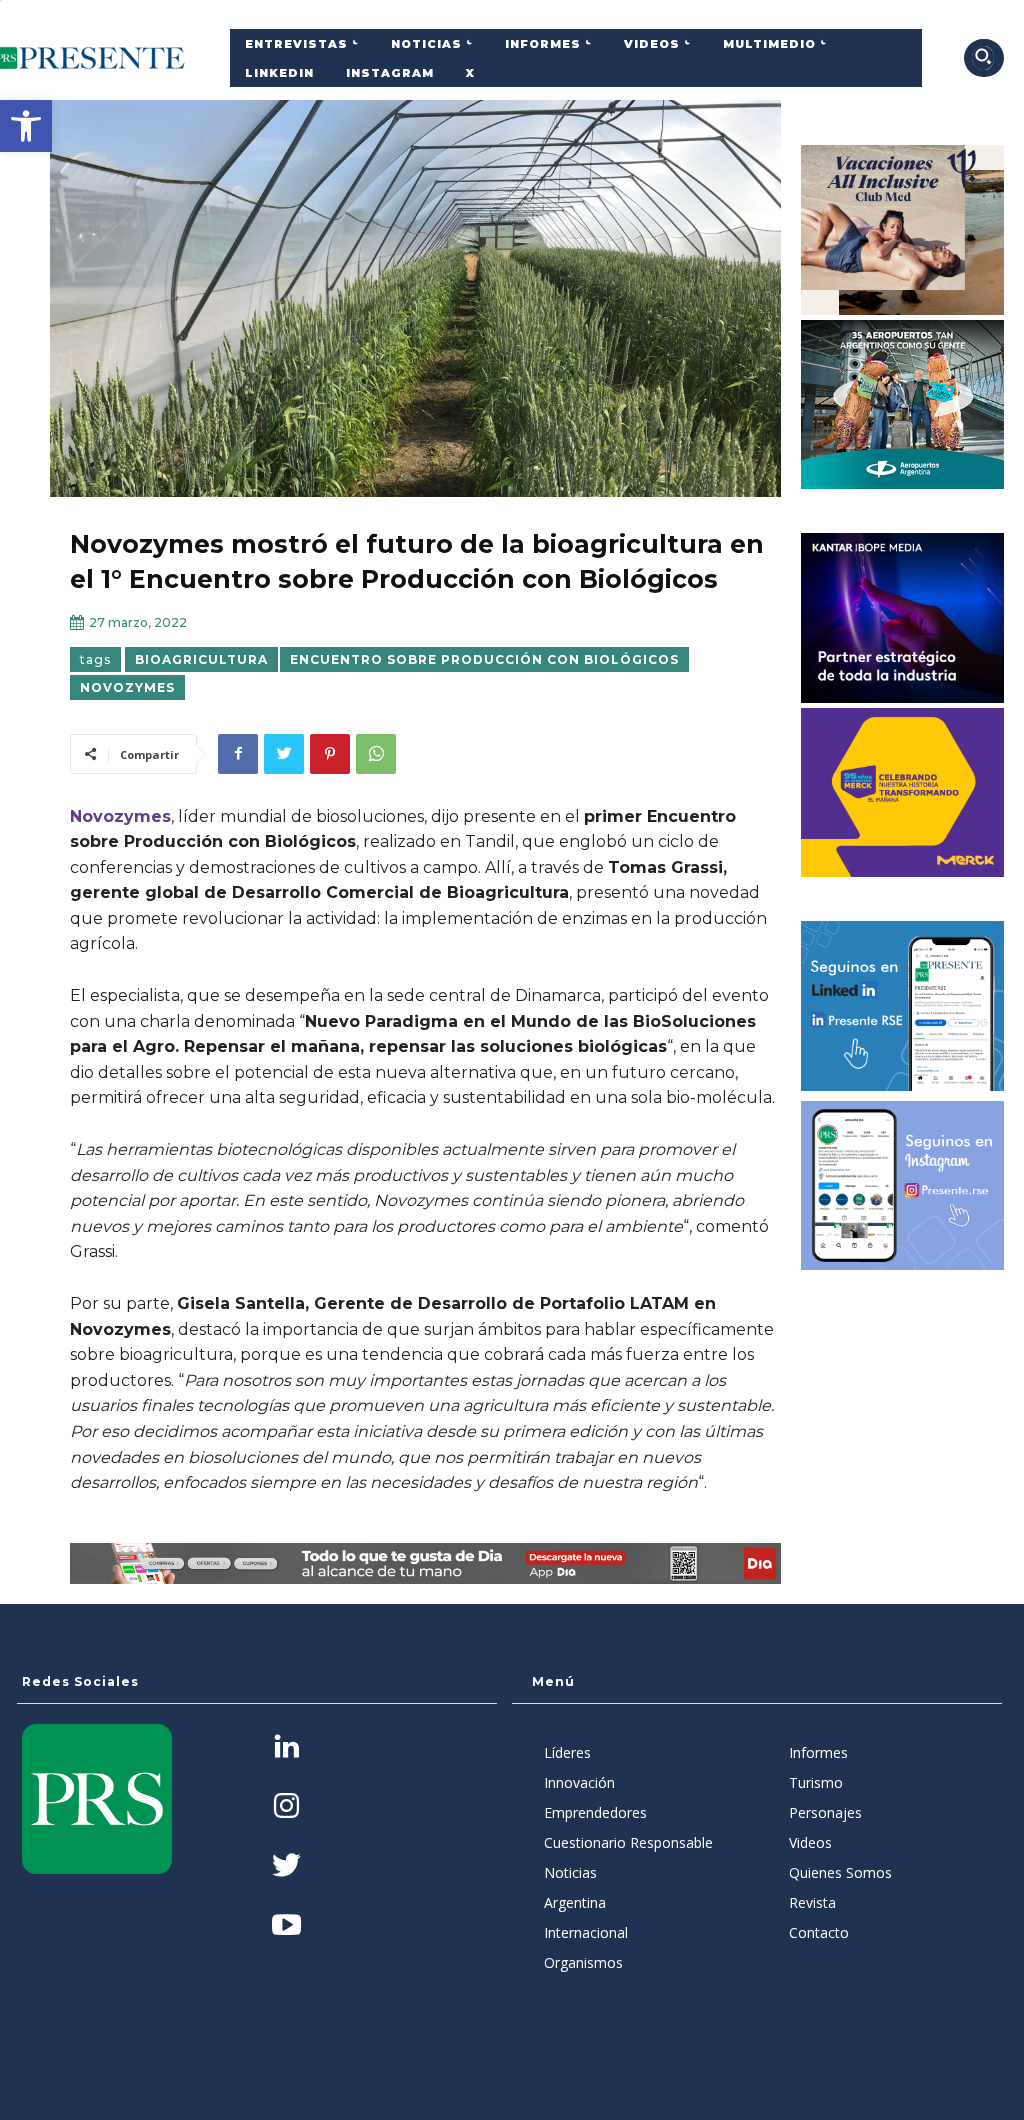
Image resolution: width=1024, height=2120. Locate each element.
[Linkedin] (286, 1748)
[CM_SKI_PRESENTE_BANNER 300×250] (903, 230)
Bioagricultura (201, 659)
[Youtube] (286, 1926)
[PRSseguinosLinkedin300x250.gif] (903, 1006)
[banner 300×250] (903, 405)
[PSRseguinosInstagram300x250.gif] (903, 1186)
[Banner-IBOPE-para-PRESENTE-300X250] (903, 618)
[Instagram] (286, 1807)
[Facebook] (238, 754)
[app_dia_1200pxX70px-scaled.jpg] (425, 1564)
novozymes (127, 687)
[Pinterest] (330, 754)
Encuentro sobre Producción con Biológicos (484, 659)
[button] (26, 126)
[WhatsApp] (376, 754)
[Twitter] (284, 754)
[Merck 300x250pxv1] (903, 793)
